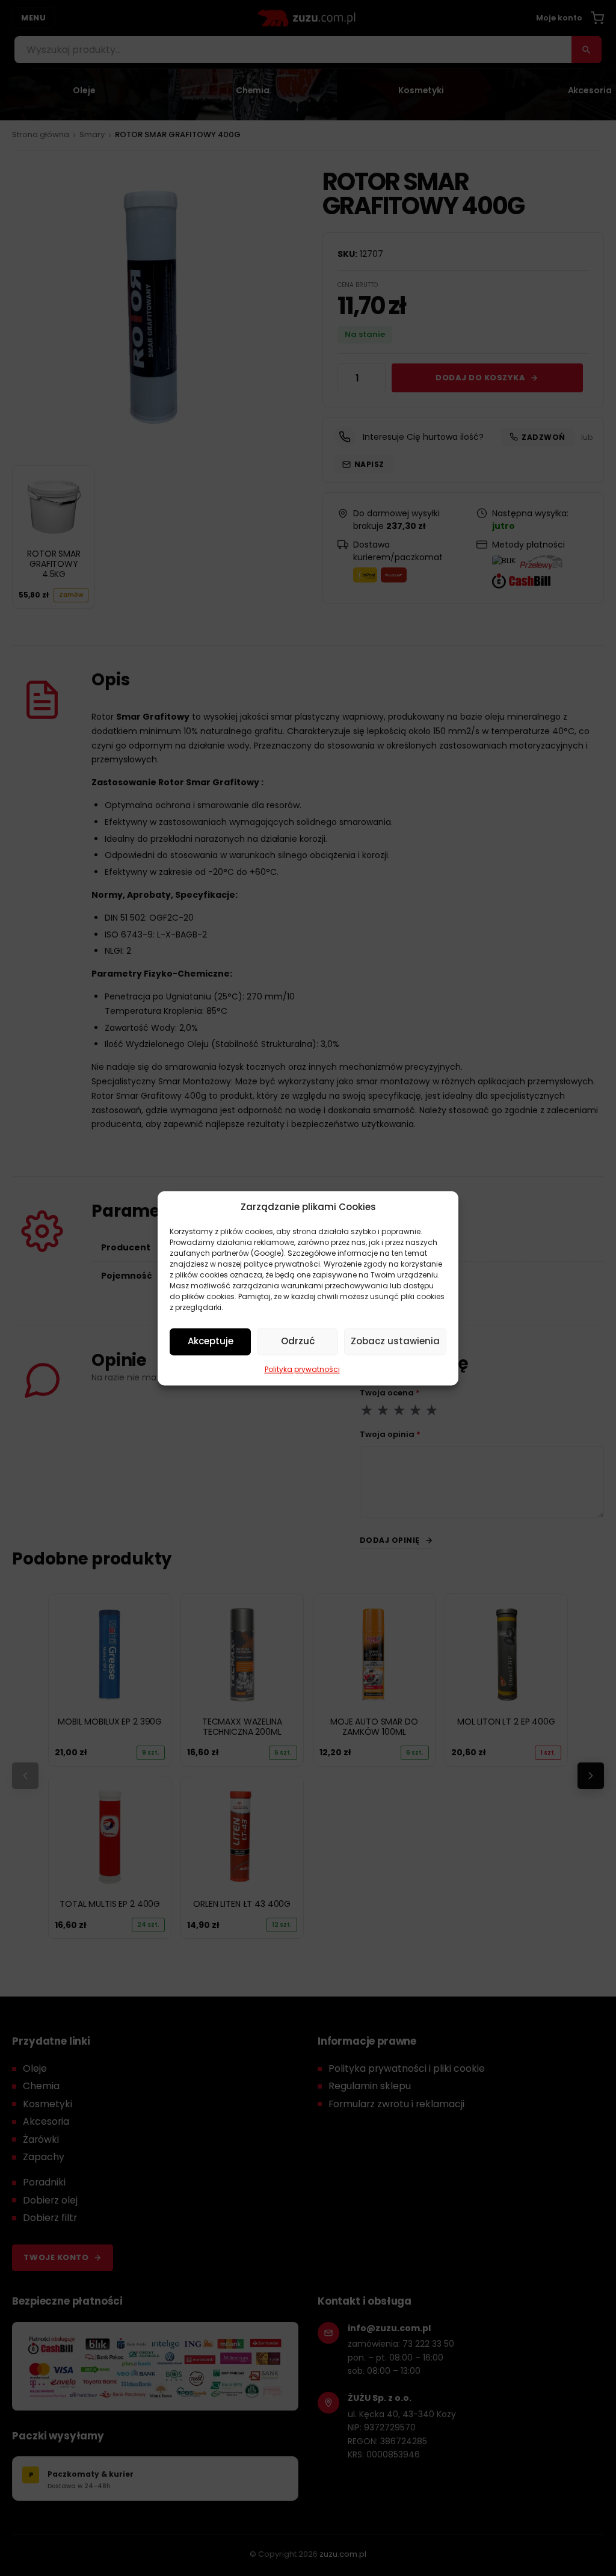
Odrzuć (298, 1341)
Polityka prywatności (302, 1369)
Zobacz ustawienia (395, 1341)
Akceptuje (211, 1341)
